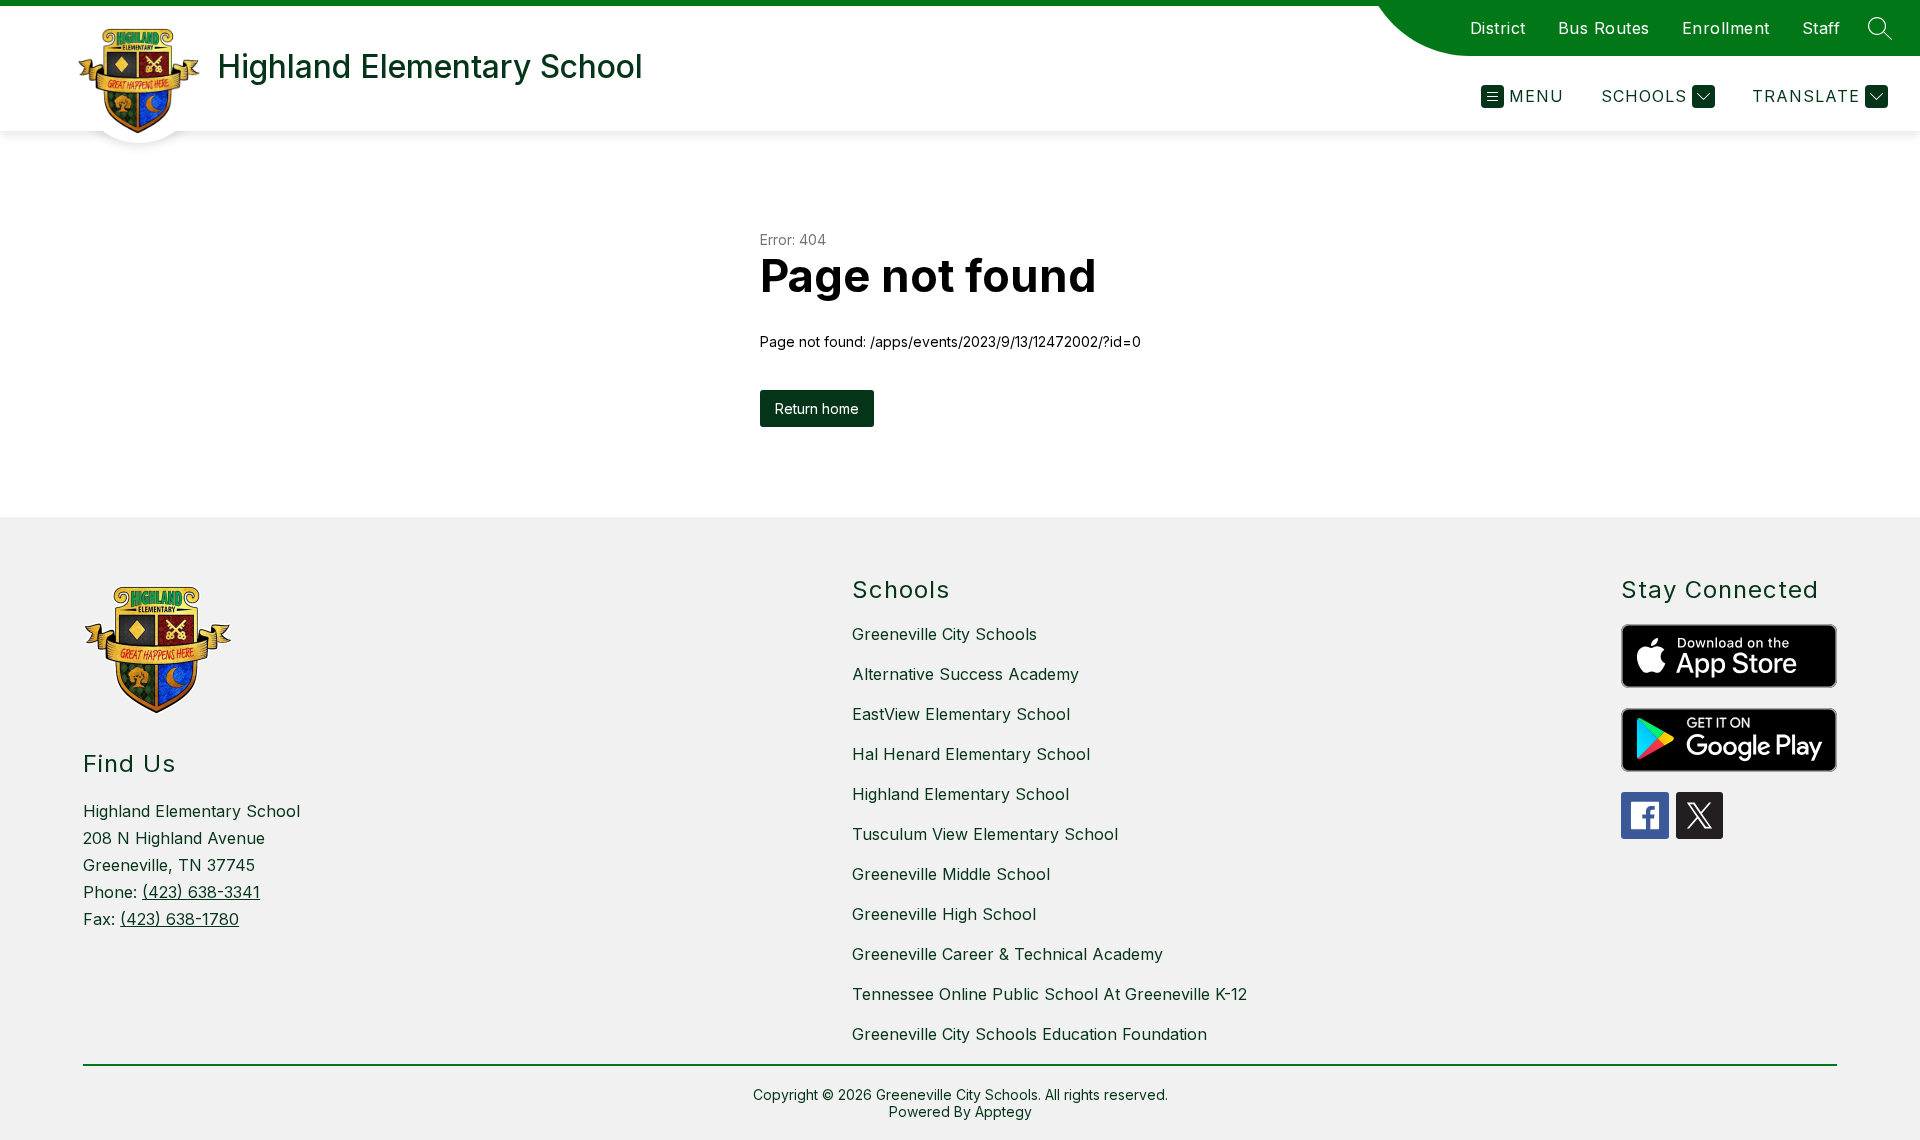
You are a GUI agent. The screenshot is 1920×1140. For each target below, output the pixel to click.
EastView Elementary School (961, 714)
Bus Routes (1604, 28)
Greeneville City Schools (944, 634)
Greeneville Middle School (951, 874)
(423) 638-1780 (179, 919)
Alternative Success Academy (965, 674)
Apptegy (1003, 1111)
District (1498, 28)
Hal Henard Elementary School (971, 754)
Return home (817, 408)
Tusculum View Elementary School (985, 834)
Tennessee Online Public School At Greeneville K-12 (1049, 994)
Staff (1821, 28)
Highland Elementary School (960, 794)
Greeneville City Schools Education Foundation (1029, 1034)
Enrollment (1726, 28)
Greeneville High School (944, 914)
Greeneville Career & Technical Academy (1007, 954)
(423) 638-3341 (201, 892)
